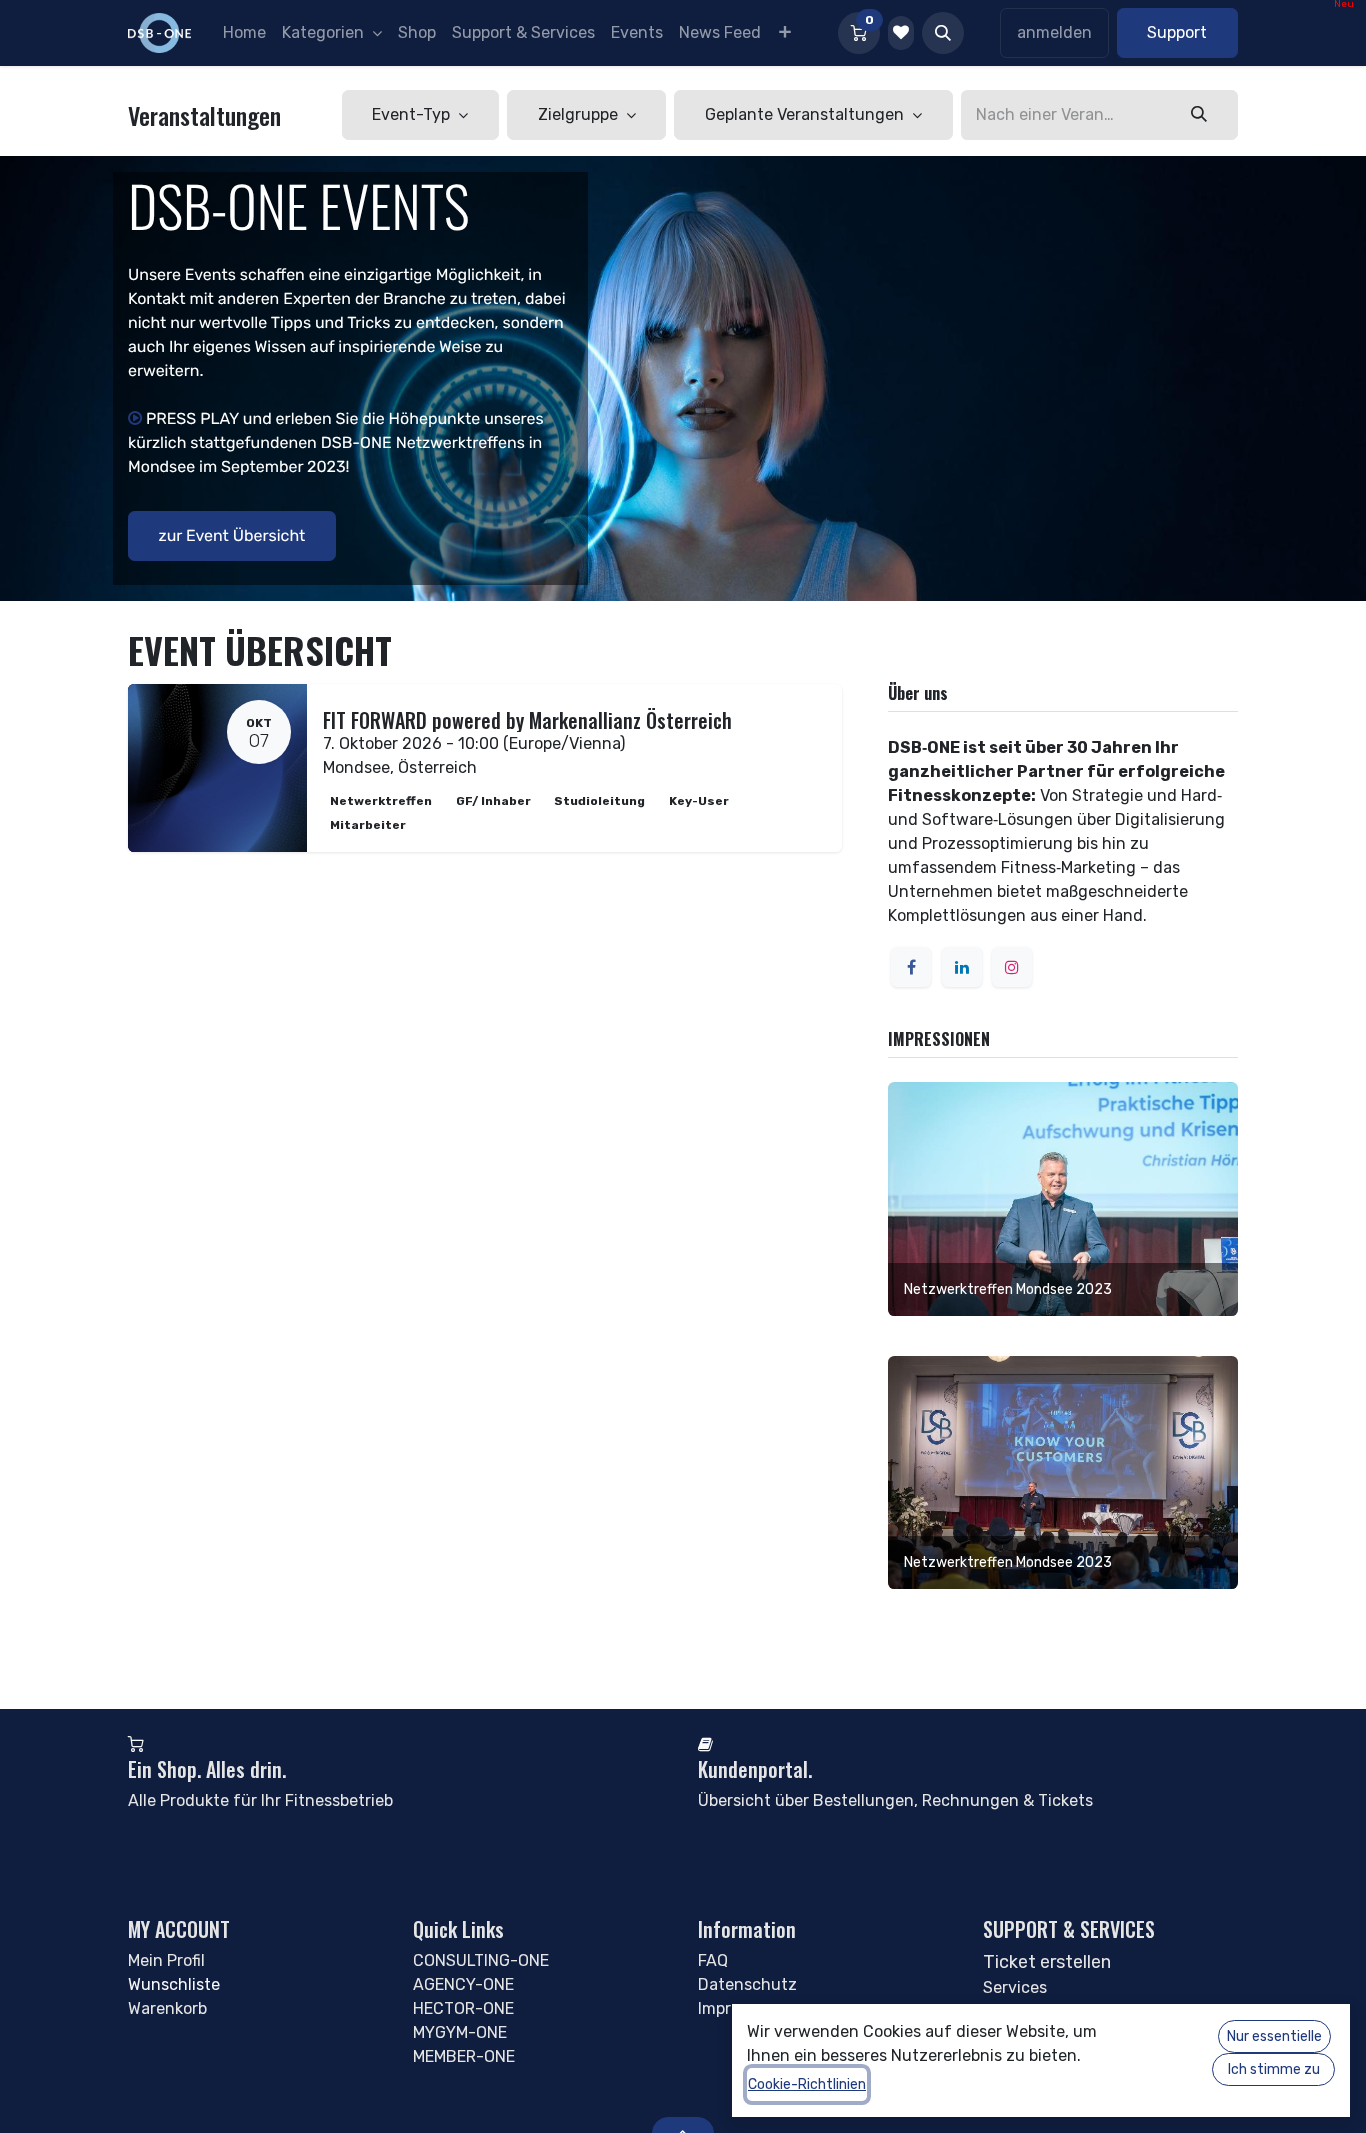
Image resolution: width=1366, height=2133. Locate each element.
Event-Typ (413, 114)
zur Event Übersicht (232, 535)
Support (1177, 32)
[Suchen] (1199, 115)
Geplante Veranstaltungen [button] (806, 114)
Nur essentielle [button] (1274, 2036)
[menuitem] (244, 33)
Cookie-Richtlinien (807, 2084)
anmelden (1054, 32)
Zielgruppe (580, 114)
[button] (943, 33)
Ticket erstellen (1047, 1962)
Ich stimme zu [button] (1274, 2069)
